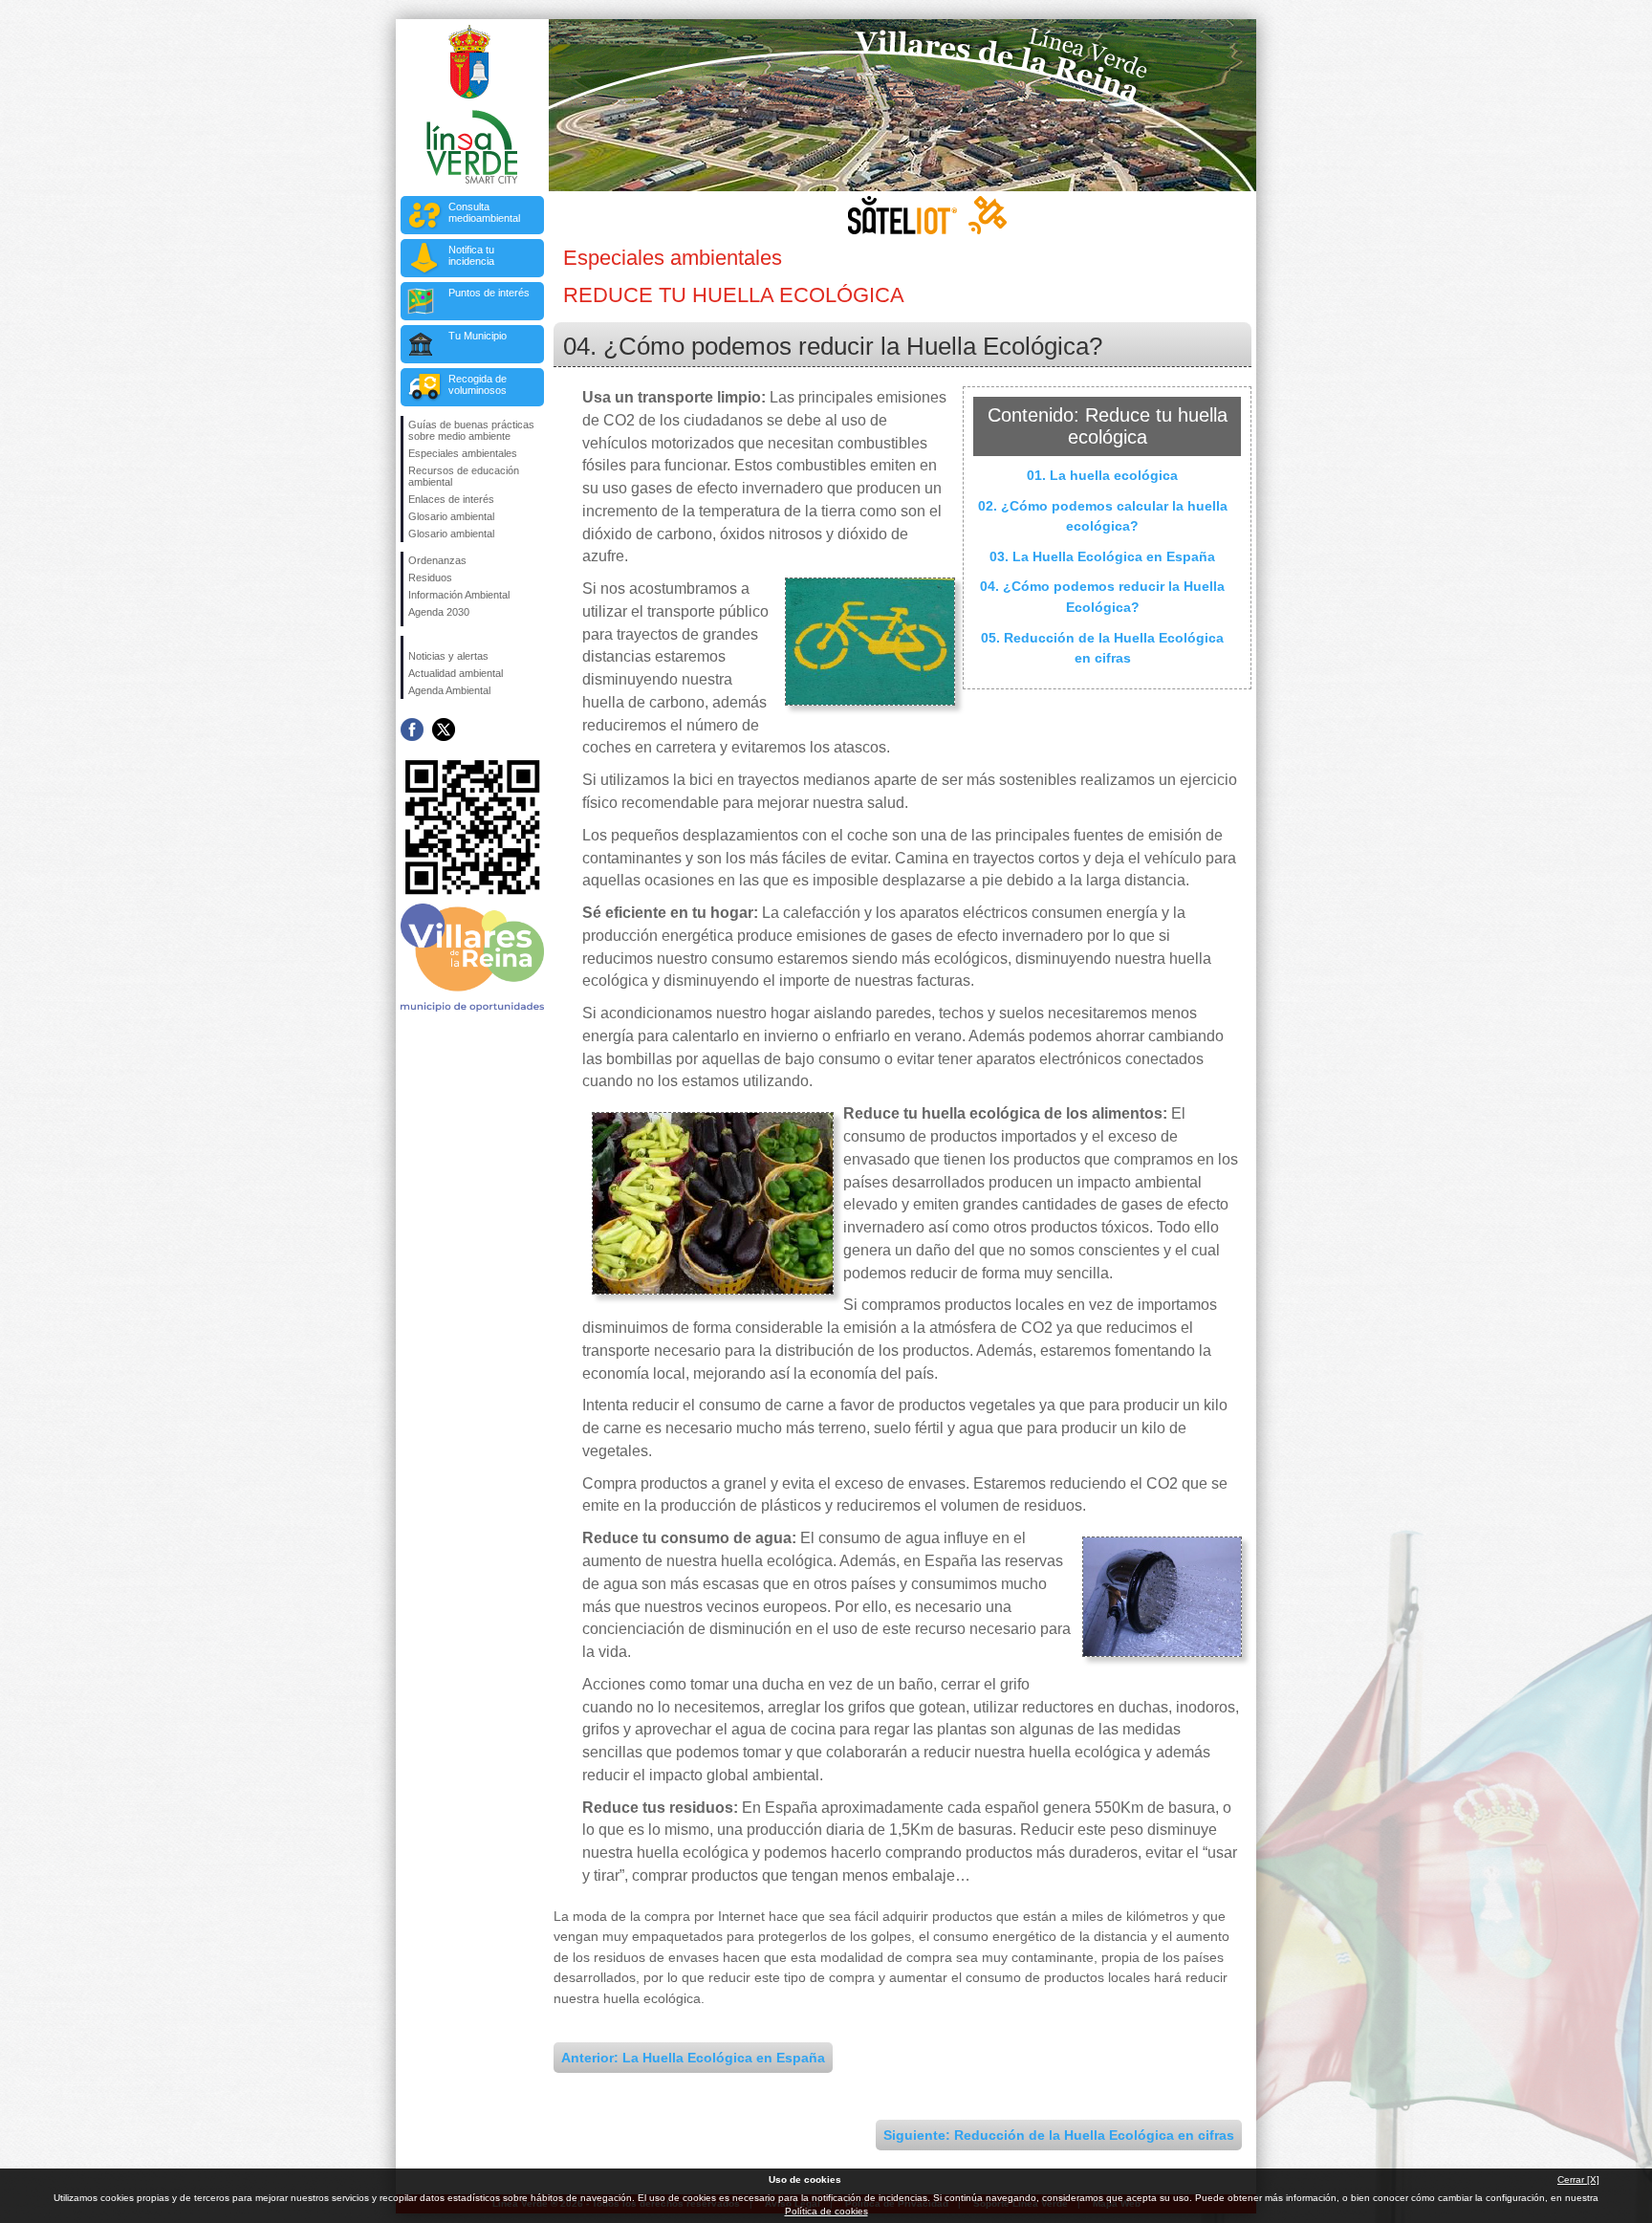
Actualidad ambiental (456, 673)
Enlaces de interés (451, 499)
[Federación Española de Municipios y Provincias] (474, 623)
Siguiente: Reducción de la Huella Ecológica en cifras (1059, 2135)
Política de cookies (826, 2211)
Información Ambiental (459, 595)
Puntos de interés (489, 293)
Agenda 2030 (439, 612)
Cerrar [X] (1578, 2179)
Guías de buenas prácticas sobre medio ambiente (471, 430)
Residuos (430, 578)
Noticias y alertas (448, 656)
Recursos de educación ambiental (464, 476)
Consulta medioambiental (484, 212)
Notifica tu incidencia (471, 255)
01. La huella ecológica (1102, 475)
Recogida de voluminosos (478, 384)
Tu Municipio (478, 336)
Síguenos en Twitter (444, 730)
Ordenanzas (437, 560)
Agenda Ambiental (449, 690)
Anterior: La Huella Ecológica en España (693, 2058)
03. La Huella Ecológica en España (1102, 556)
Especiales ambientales (463, 453)
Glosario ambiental (451, 516)
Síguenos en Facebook (412, 730)
